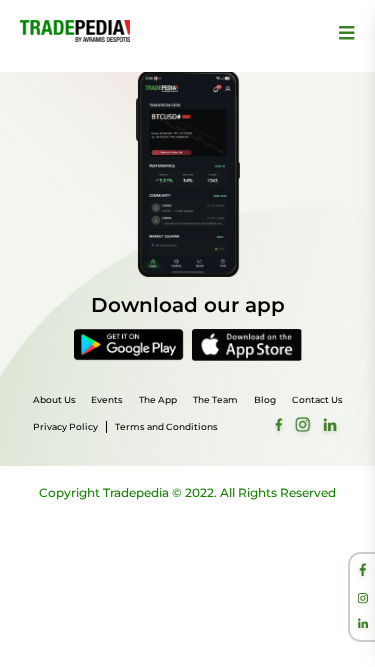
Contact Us (317, 399)
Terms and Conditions (166, 426)
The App (158, 399)
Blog (265, 399)
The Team (215, 399)
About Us (54, 399)
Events (107, 399)
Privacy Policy (65, 426)
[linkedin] (363, 625)
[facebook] (363, 572)
